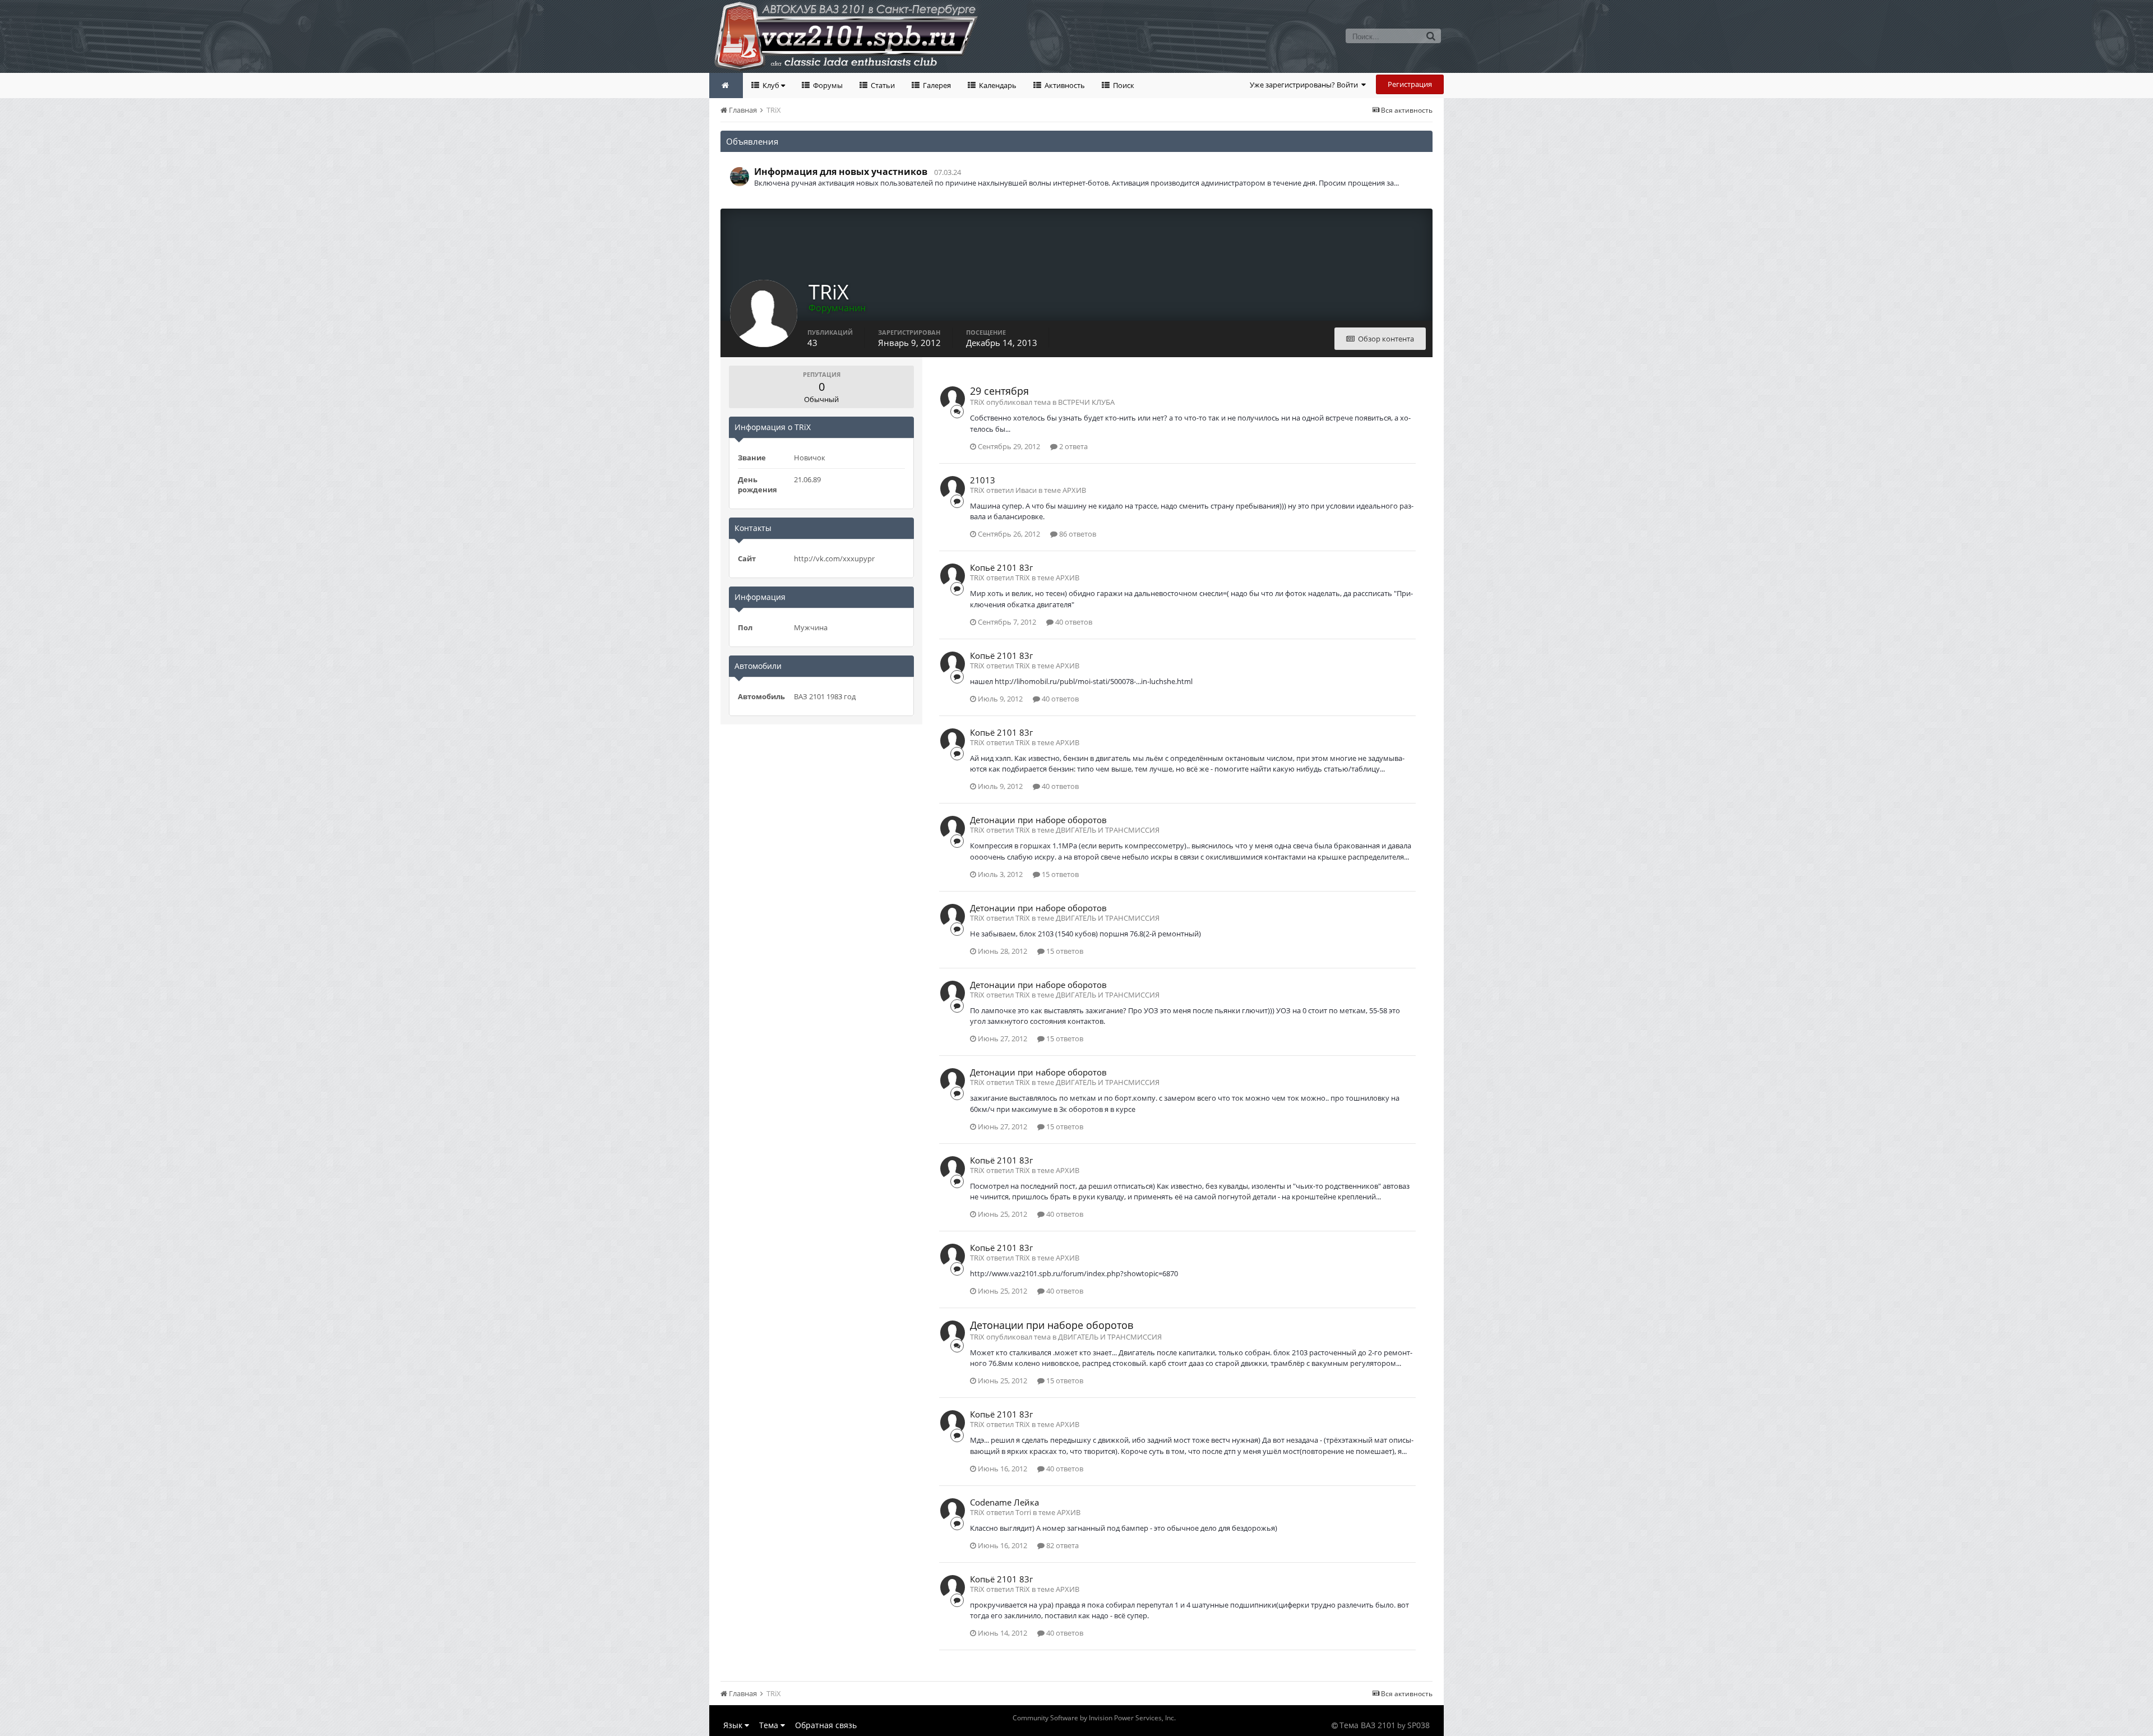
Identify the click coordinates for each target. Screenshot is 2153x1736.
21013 (983, 480)
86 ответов (1077, 534)
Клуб (771, 85)
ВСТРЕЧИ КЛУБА (1086, 402)
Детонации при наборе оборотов (1038, 820)
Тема (770, 1725)
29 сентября (999, 391)
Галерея (936, 85)
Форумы (827, 85)
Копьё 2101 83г (1001, 567)
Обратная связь (826, 1725)
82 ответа (1062, 1545)
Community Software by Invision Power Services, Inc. (1094, 1718)
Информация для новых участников (841, 172)
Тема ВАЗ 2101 (1367, 1725)
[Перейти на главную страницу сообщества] (726, 86)
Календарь (997, 85)
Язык (734, 1725)
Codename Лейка (1004, 1502)
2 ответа (1073, 446)
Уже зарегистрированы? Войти (1306, 85)
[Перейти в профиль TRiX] (953, 399)
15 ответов (1059, 874)
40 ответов (1073, 622)
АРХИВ (1074, 490)
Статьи (882, 85)
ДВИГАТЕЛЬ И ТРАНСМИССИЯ (1108, 830)
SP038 (1419, 1725)
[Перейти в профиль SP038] (740, 177)
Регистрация (1410, 84)
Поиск (1123, 85)
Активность (1064, 85)
